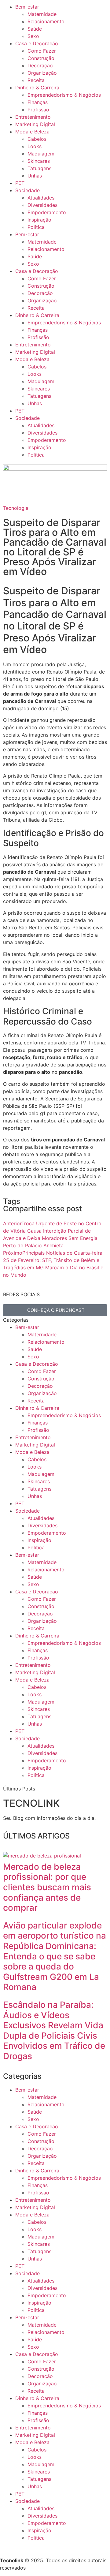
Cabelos (37, 139)
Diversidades (42, 205)
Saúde (35, 29)
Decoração (40, 65)
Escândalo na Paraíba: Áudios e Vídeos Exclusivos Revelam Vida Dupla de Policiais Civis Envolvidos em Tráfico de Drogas (54, 2030)
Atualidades (41, 198)
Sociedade (28, 190)
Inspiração (39, 220)
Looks (35, 146)
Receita (36, 80)
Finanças (38, 102)
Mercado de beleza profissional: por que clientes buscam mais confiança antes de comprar (47, 1887)
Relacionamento (46, 21)
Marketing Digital (35, 124)
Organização (42, 73)
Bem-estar (27, 7)
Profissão (38, 110)
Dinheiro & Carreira (37, 88)
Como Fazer (42, 51)
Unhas (35, 176)
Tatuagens (39, 168)
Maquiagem (41, 154)
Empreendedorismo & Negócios (64, 95)
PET (20, 183)
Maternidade (42, 14)
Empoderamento (47, 212)
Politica (36, 227)
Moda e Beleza (32, 132)
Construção (41, 58)
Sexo (33, 36)
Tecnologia (16, 508)
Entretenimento (33, 117)
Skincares (39, 161)
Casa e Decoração (37, 43)
